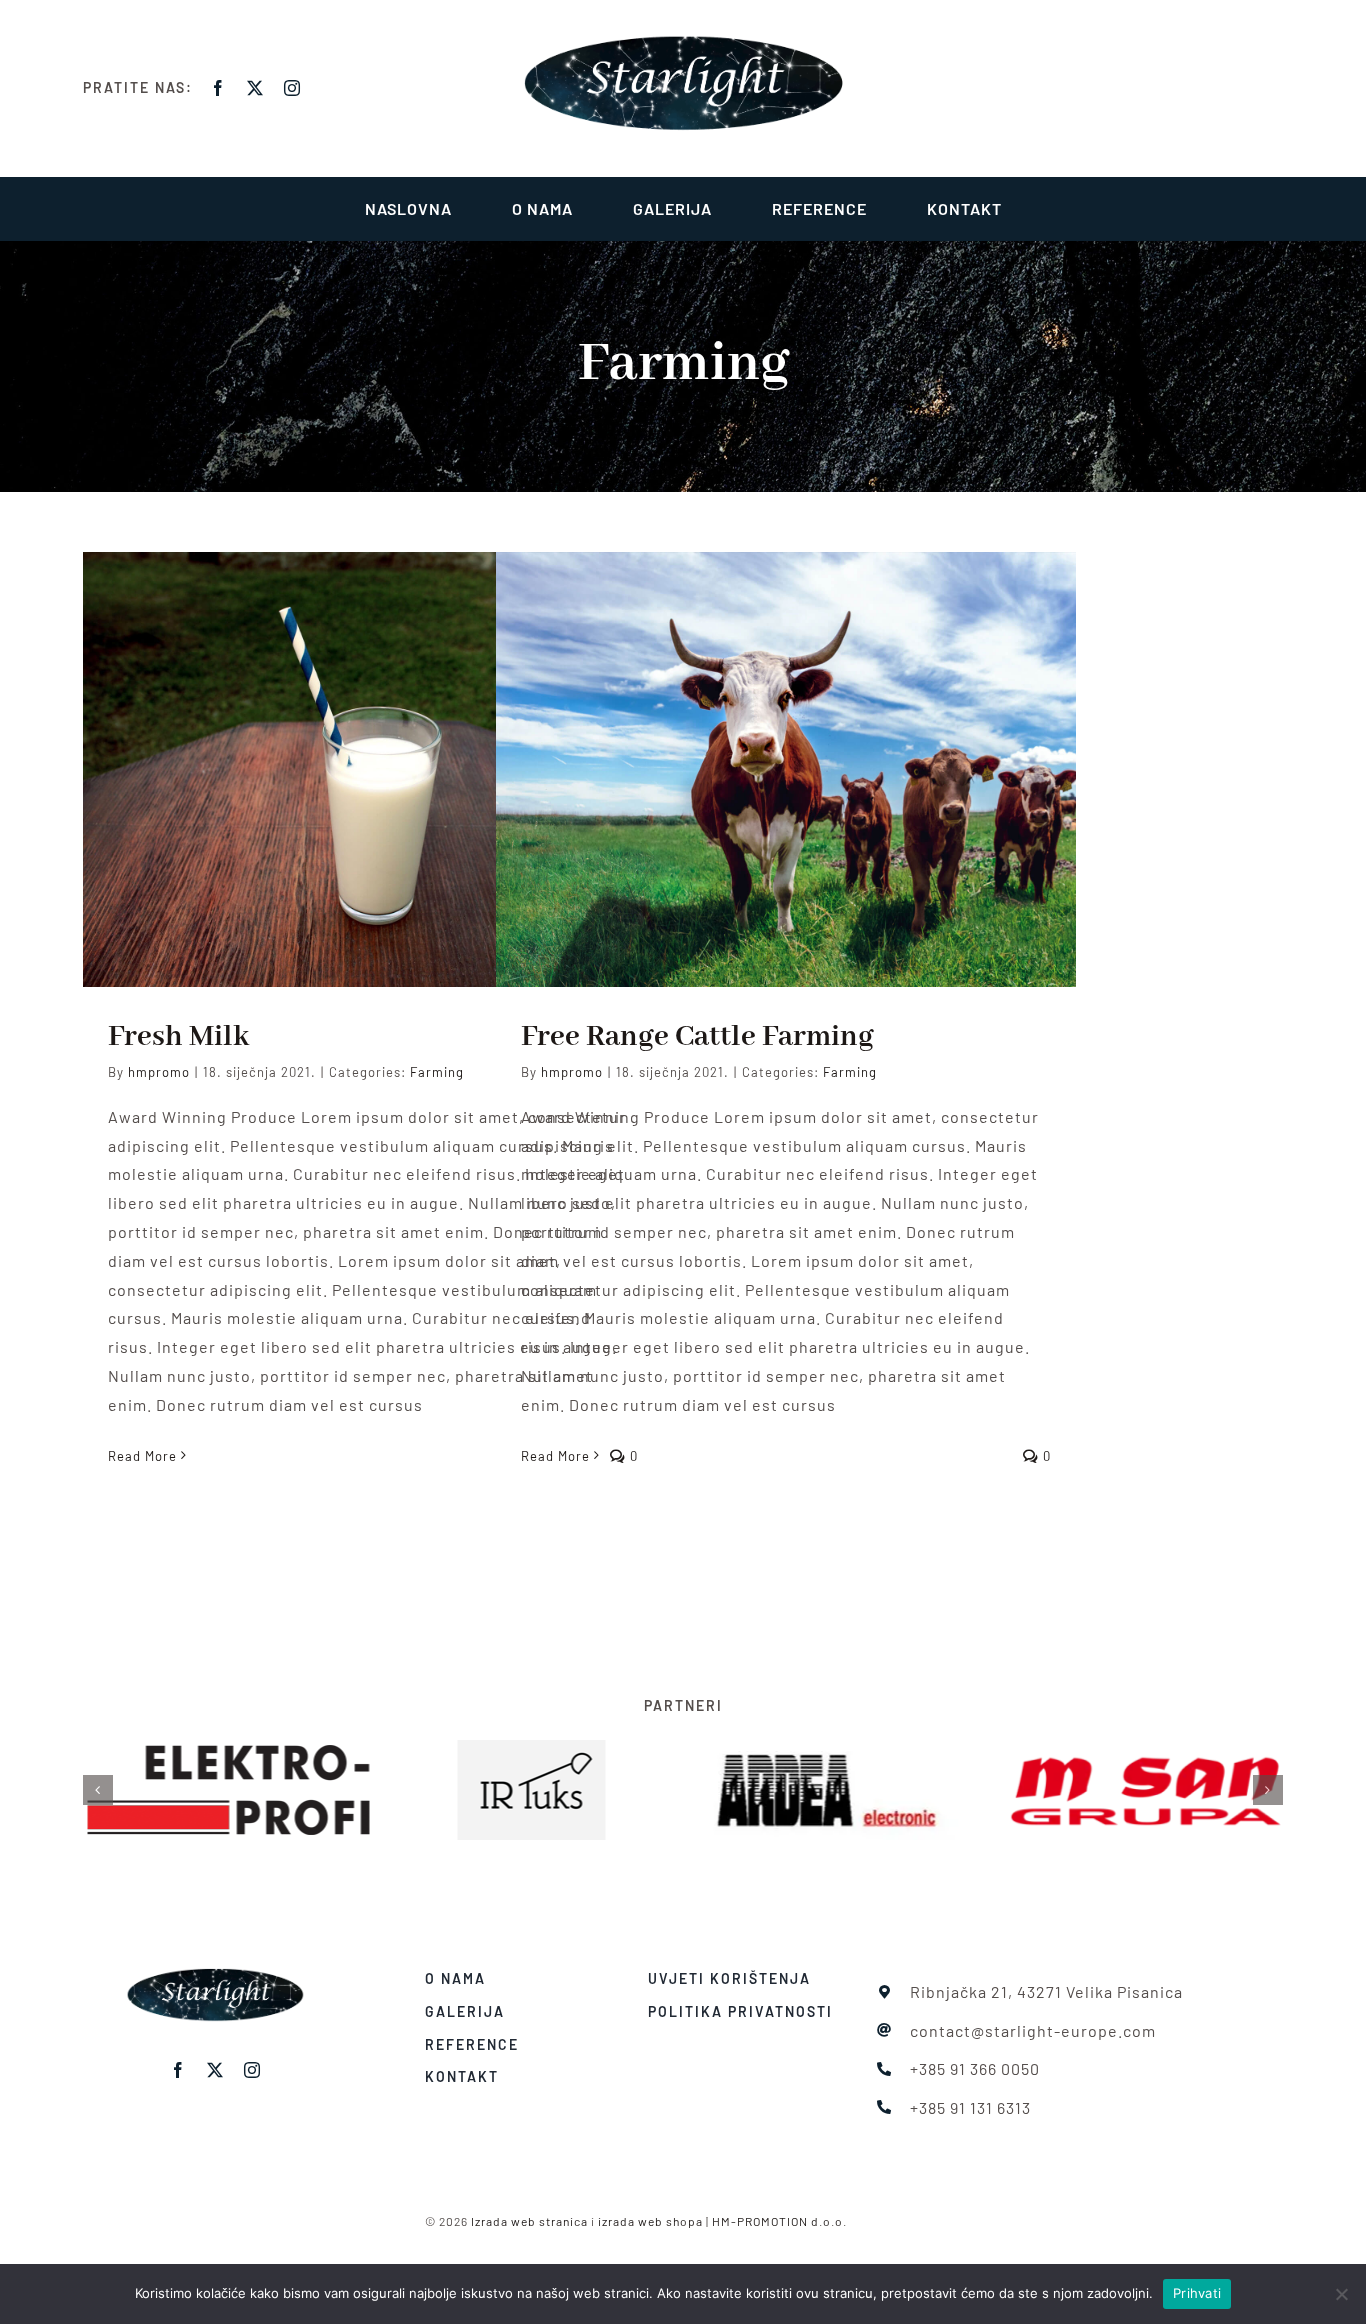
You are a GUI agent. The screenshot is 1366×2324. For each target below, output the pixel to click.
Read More (142, 1456)
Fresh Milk (178, 1037)
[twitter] (255, 88)
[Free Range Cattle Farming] (786, 769)
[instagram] (292, 88)
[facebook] (218, 88)
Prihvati (1197, 2293)
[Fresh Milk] (373, 769)
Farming (437, 1072)
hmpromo (159, 1072)
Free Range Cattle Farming (697, 1037)
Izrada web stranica (529, 2221)
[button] (98, 1790)
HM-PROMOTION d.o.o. (779, 2221)
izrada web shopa (650, 2221)
